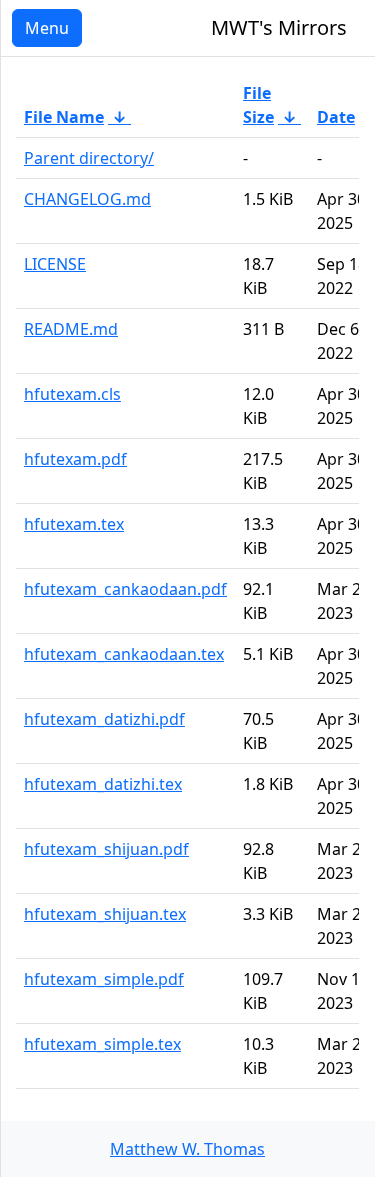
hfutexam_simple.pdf (104, 979)
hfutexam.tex (74, 524)
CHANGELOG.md (87, 199)
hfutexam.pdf (75, 459)
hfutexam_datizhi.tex (103, 784)
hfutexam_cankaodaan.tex (124, 654)
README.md (71, 329)
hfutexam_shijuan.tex (105, 914)
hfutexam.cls (72, 394)
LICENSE (55, 264)
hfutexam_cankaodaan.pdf (125, 589)
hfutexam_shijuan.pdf (106, 849)
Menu (47, 28)
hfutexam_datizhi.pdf (104, 719)
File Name (64, 117)
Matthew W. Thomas (187, 1149)
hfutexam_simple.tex (102, 1044)
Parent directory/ (89, 158)
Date (336, 117)
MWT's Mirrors (279, 27)
